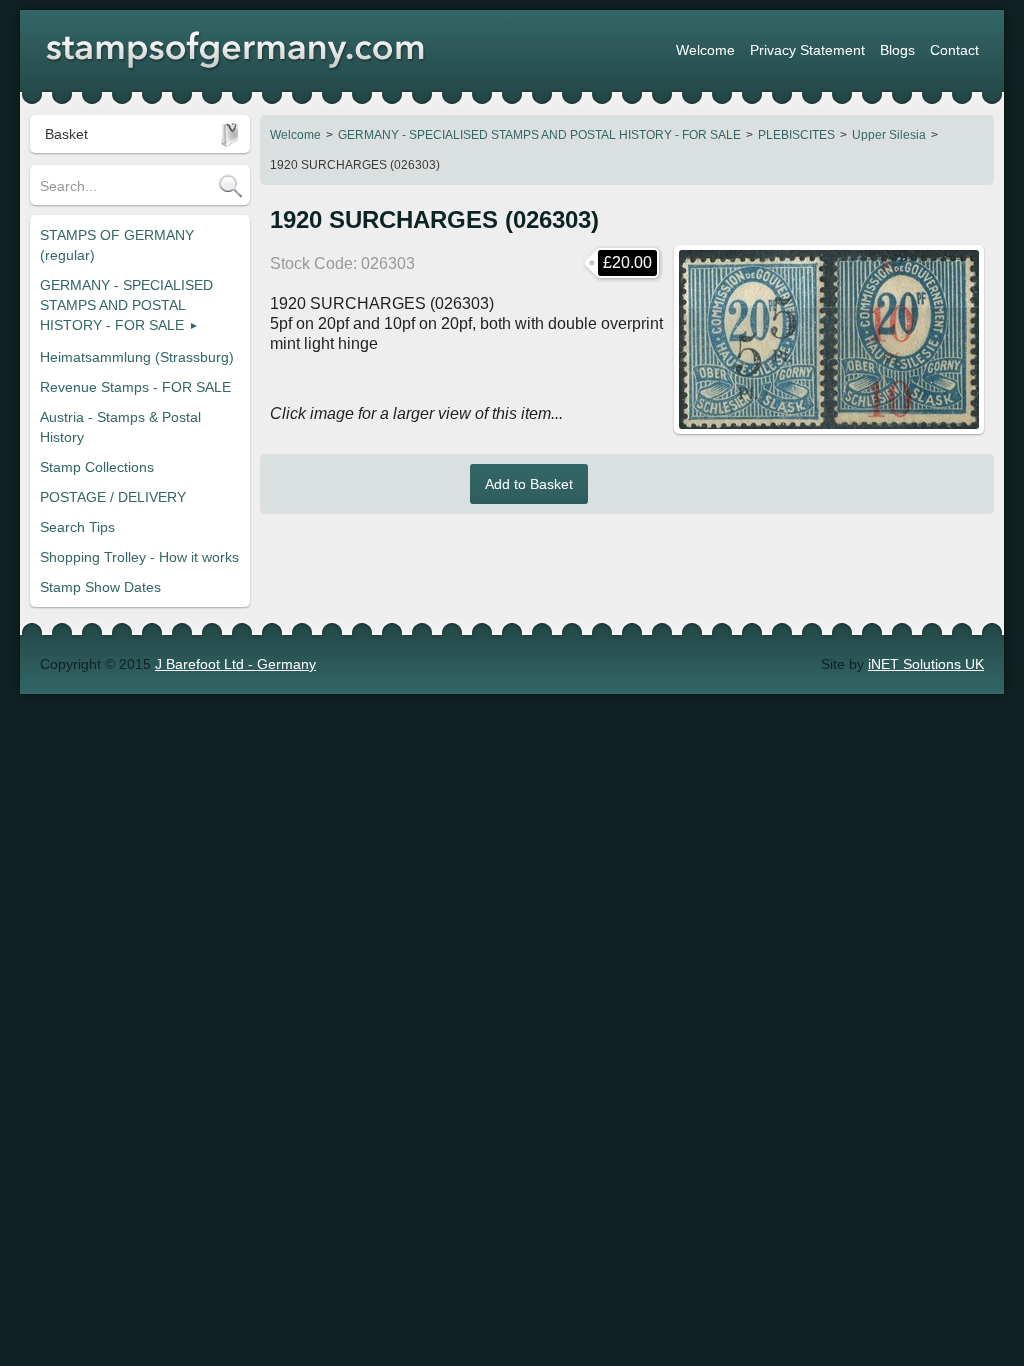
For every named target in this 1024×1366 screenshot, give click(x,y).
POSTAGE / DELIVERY (113, 497)
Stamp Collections (97, 467)
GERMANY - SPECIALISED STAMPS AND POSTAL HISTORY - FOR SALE (539, 135)
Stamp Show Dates (100, 587)
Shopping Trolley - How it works (139, 557)
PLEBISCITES (796, 135)
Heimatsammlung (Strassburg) (137, 357)
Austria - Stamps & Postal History (120, 427)
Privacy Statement (807, 50)
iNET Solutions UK (926, 664)
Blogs (897, 50)
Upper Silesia (889, 135)
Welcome (295, 135)
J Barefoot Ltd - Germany (235, 664)
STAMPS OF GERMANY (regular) (117, 245)
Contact (954, 50)
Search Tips (77, 527)
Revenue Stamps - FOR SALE (135, 387)
